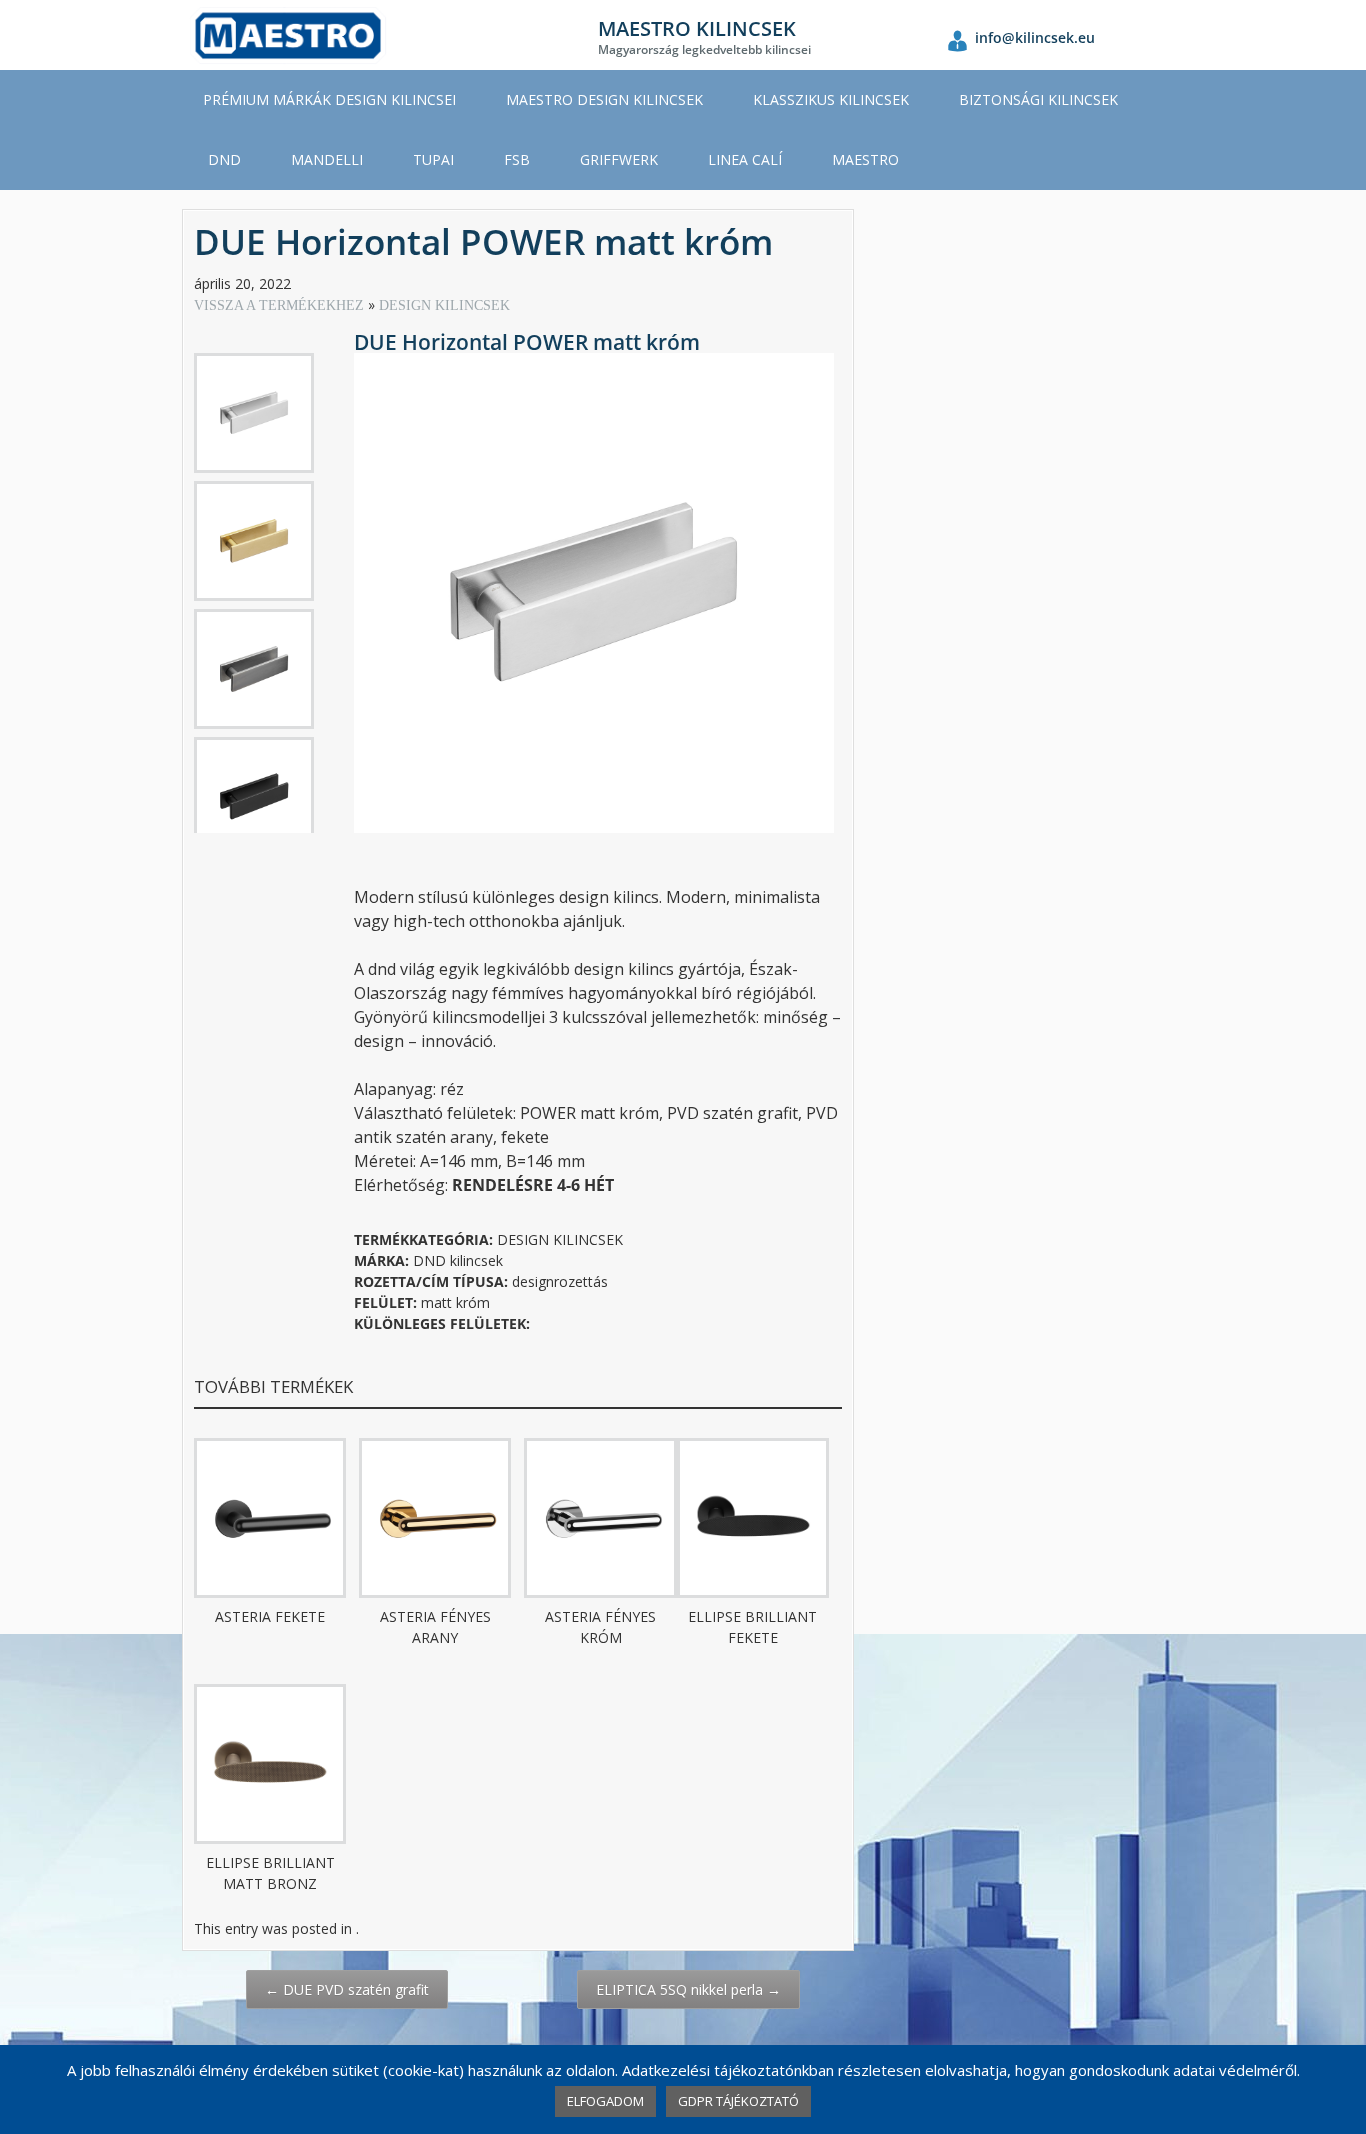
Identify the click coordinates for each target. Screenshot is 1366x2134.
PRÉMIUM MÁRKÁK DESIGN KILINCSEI (329, 99)
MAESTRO (865, 159)
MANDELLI (327, 159)
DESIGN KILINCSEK (444, 305)
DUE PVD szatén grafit (347, 1989)
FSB (517, 159)
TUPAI (433, 159)
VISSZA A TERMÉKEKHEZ (281, 305)
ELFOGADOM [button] (605, 2101)
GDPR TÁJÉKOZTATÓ (738, 2101)
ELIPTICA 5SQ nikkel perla (688, 1989)
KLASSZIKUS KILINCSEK (831, 99)
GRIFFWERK (619, 159)
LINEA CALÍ (745, 159)
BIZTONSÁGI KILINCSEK (1038, 99)
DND (224, 159)
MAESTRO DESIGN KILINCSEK (604, 99)
